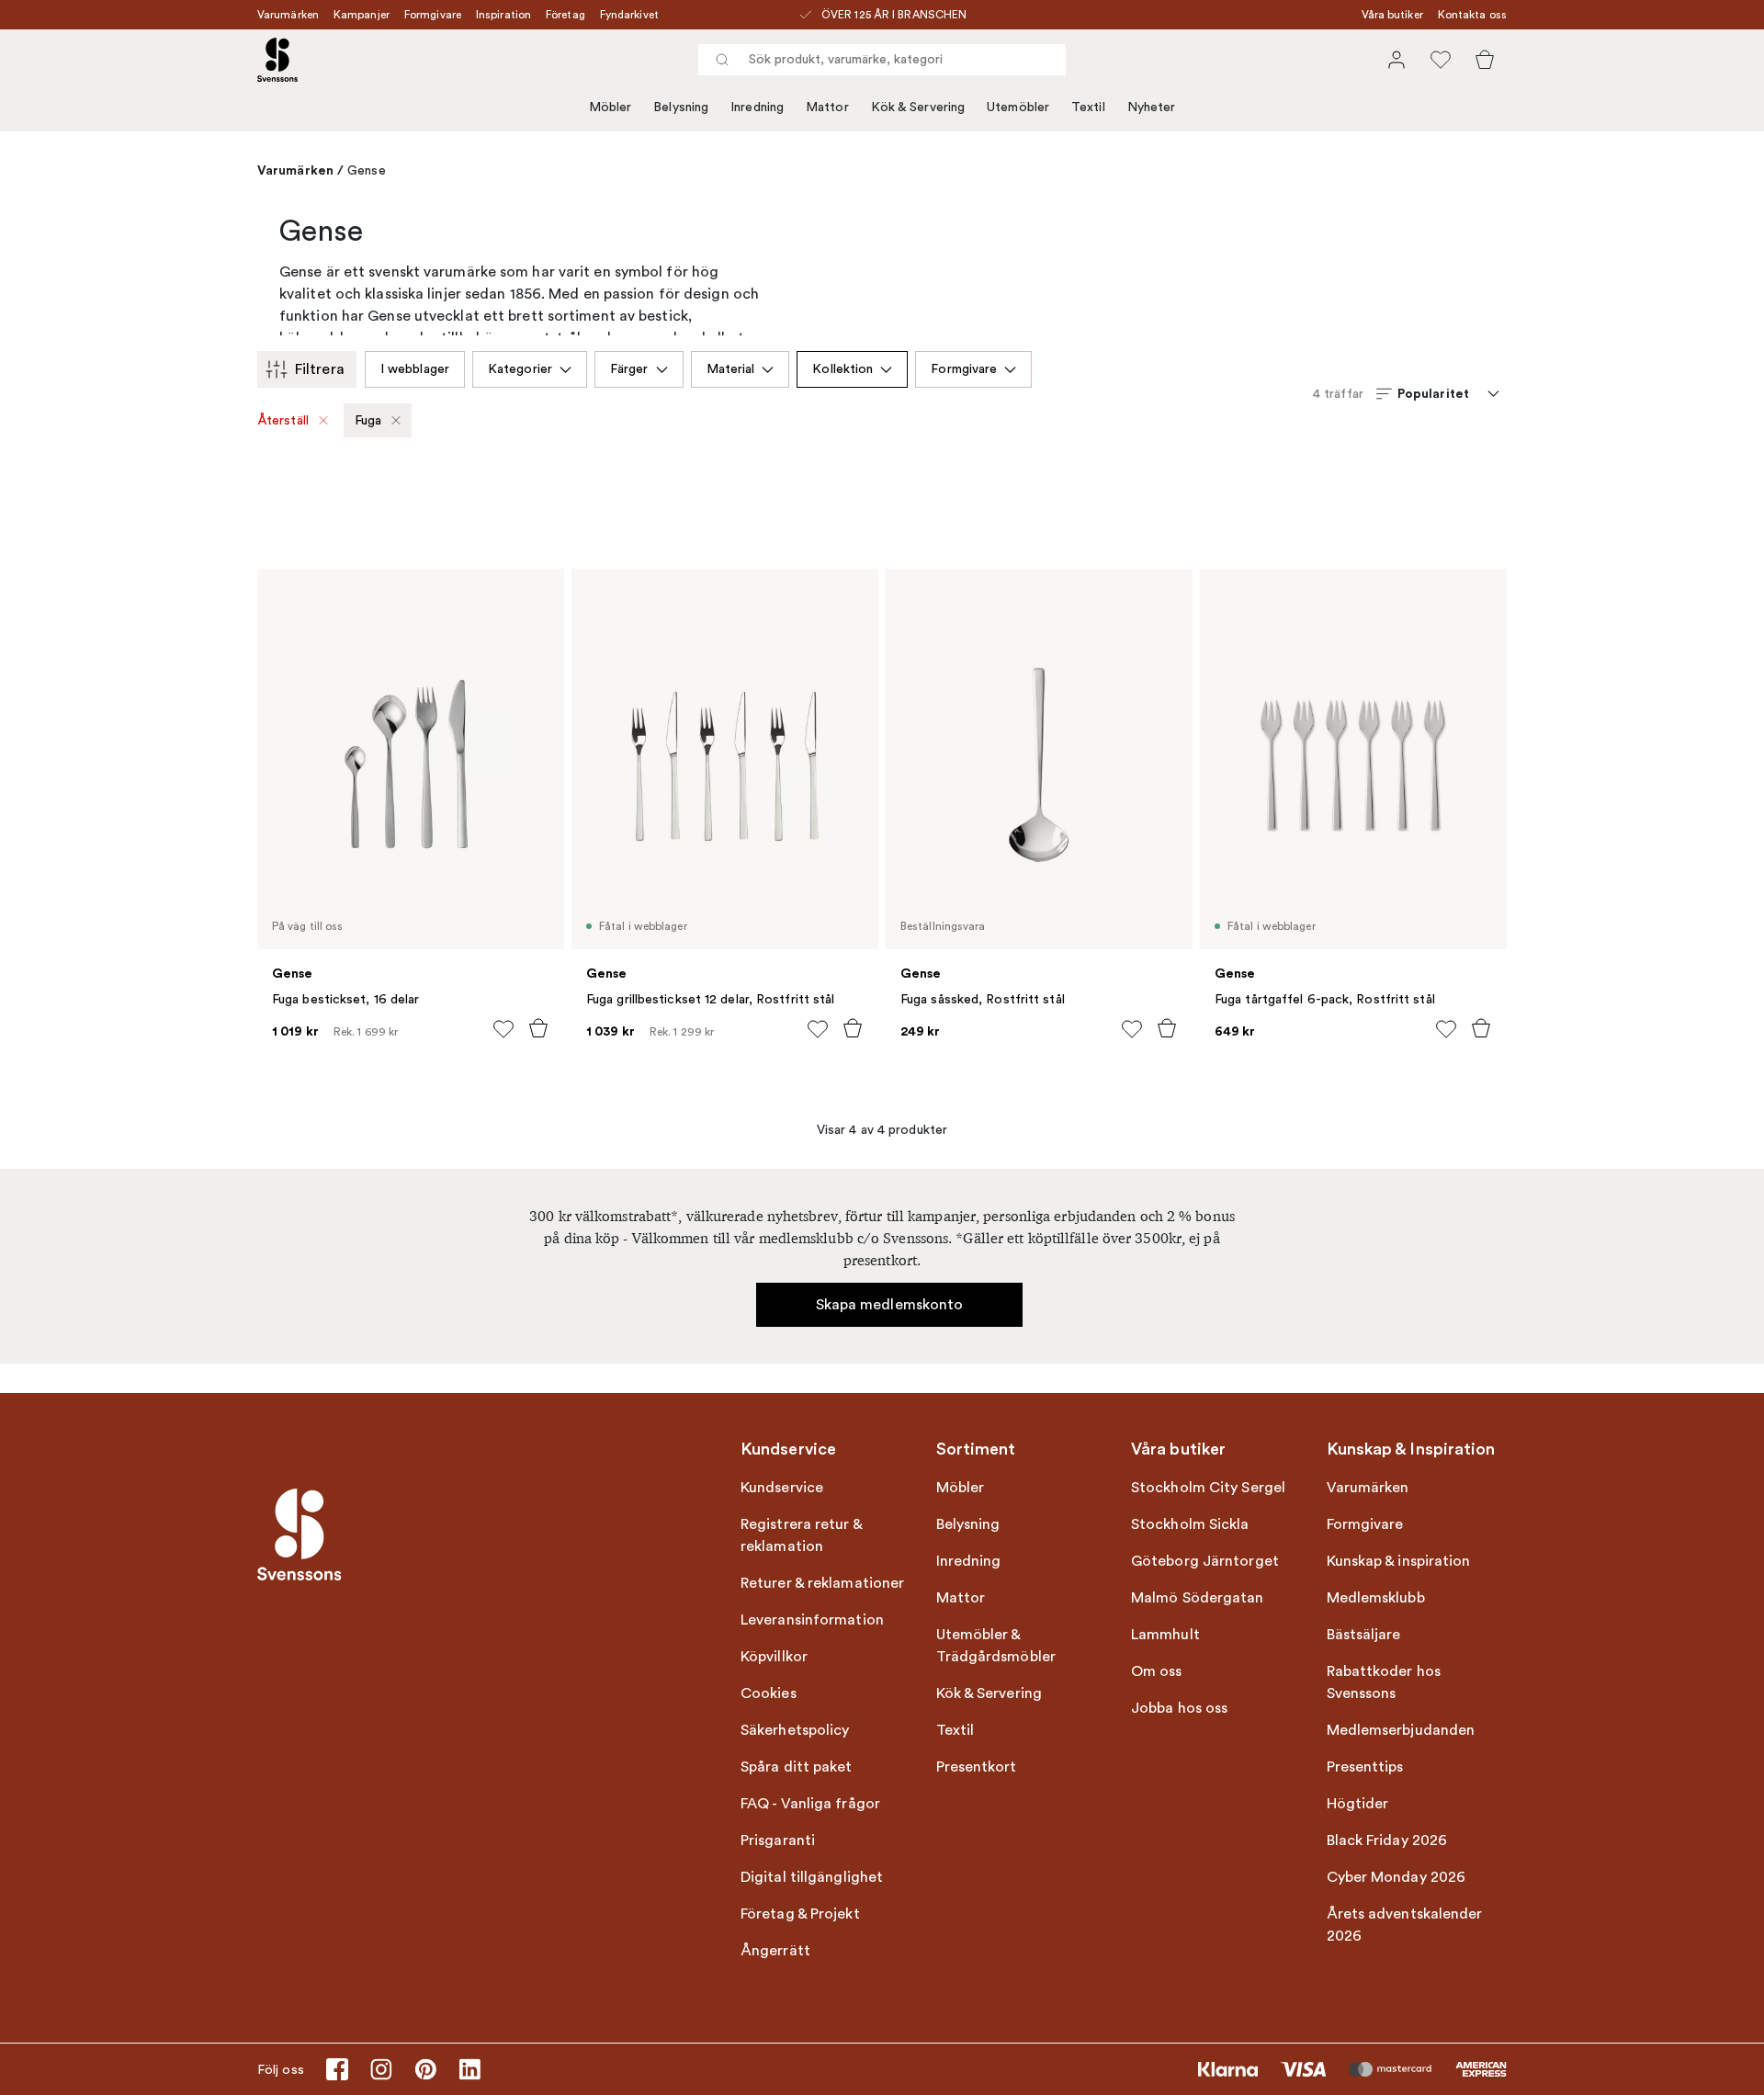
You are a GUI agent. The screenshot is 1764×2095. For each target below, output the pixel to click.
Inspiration (503, 15)
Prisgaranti (778, 1840)
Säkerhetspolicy (795, 1730)
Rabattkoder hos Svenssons (1384, 1682)
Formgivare (433, 15)
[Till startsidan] (277, 60)
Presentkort (977, 1767)
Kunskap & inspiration (1399, 1561)
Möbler (611, 107)
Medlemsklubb (1376, 1598)
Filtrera (320, 369)
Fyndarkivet (629, 15)
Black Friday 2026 (1387, 1840)
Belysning (681, 107)
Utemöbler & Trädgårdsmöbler (996, 1646)
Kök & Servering (918, 107)
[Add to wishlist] (503, 1029)
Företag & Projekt (800, 1914)
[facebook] (337, 2069)
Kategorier (520, 369)
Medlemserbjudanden (1401, 1730)
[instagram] (381, 2069)
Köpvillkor (774, 1657)
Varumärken (288, 15)
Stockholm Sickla (1190, 1524)
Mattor (827, 107)
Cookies (769, 1693)
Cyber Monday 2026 (1396, 1877)
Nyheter (1152, 107)
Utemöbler (1018, 107)
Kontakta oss (1472, 15)
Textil (1088, 107)
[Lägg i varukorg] (538, 1028)
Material (731, 369)
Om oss (1157, 1671)
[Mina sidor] (1396, 60)
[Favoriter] (1441, 60)
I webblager (415, 369)
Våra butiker (1392, 15)
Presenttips (1365, 1767)
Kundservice (782, 1488)
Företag (565, 15)
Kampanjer (362, 15)
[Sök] (722, 60)
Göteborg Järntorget (1205, 1561)
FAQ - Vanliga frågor (810, 1804)
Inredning (757, 107)
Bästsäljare (1364, 1635)
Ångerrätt (775, 1951)
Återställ (283, 420)
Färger (629, 369)
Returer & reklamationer (822, 1583)
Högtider (1358, 1804)
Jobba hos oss (1179, 1708)
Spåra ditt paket (797, 1767)
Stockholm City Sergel (1208, 1488)
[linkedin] (469, 2069)
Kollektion (842, 369)
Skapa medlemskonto (890, 1305)
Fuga (368, 420)
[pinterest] (425, 2069)
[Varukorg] (1485, 60)
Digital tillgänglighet (812, 1877)
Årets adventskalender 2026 (1405, 1925)
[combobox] (882, 60)
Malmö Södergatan (1198, 1598)
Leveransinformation (812, 1620)
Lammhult (1165, 1635)
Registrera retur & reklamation (801, 1535)
